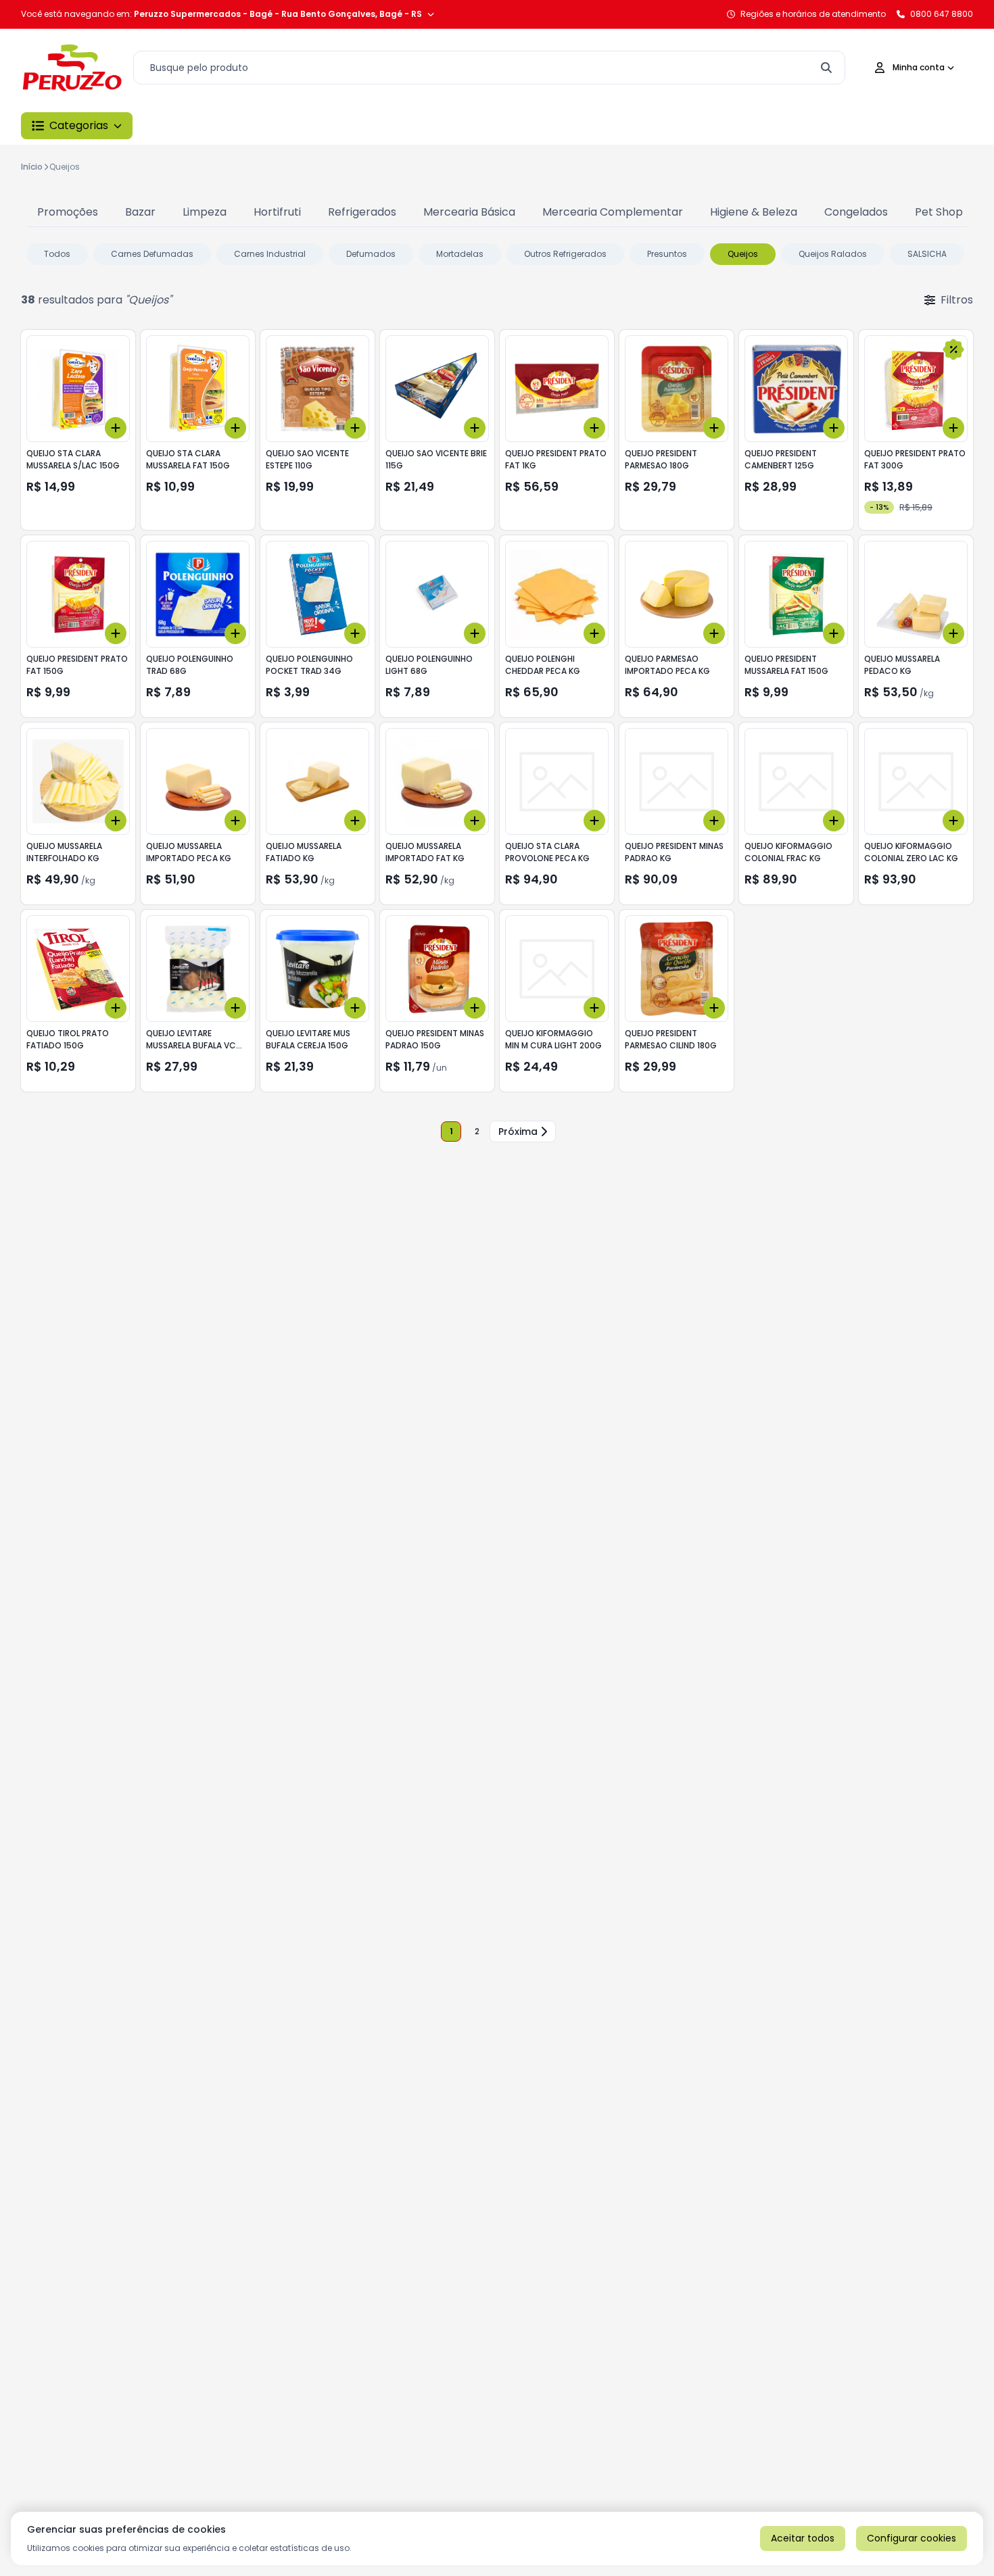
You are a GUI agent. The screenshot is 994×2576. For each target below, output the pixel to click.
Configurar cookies (912, 2538)
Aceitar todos (803, 2538)
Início (32, 167)
